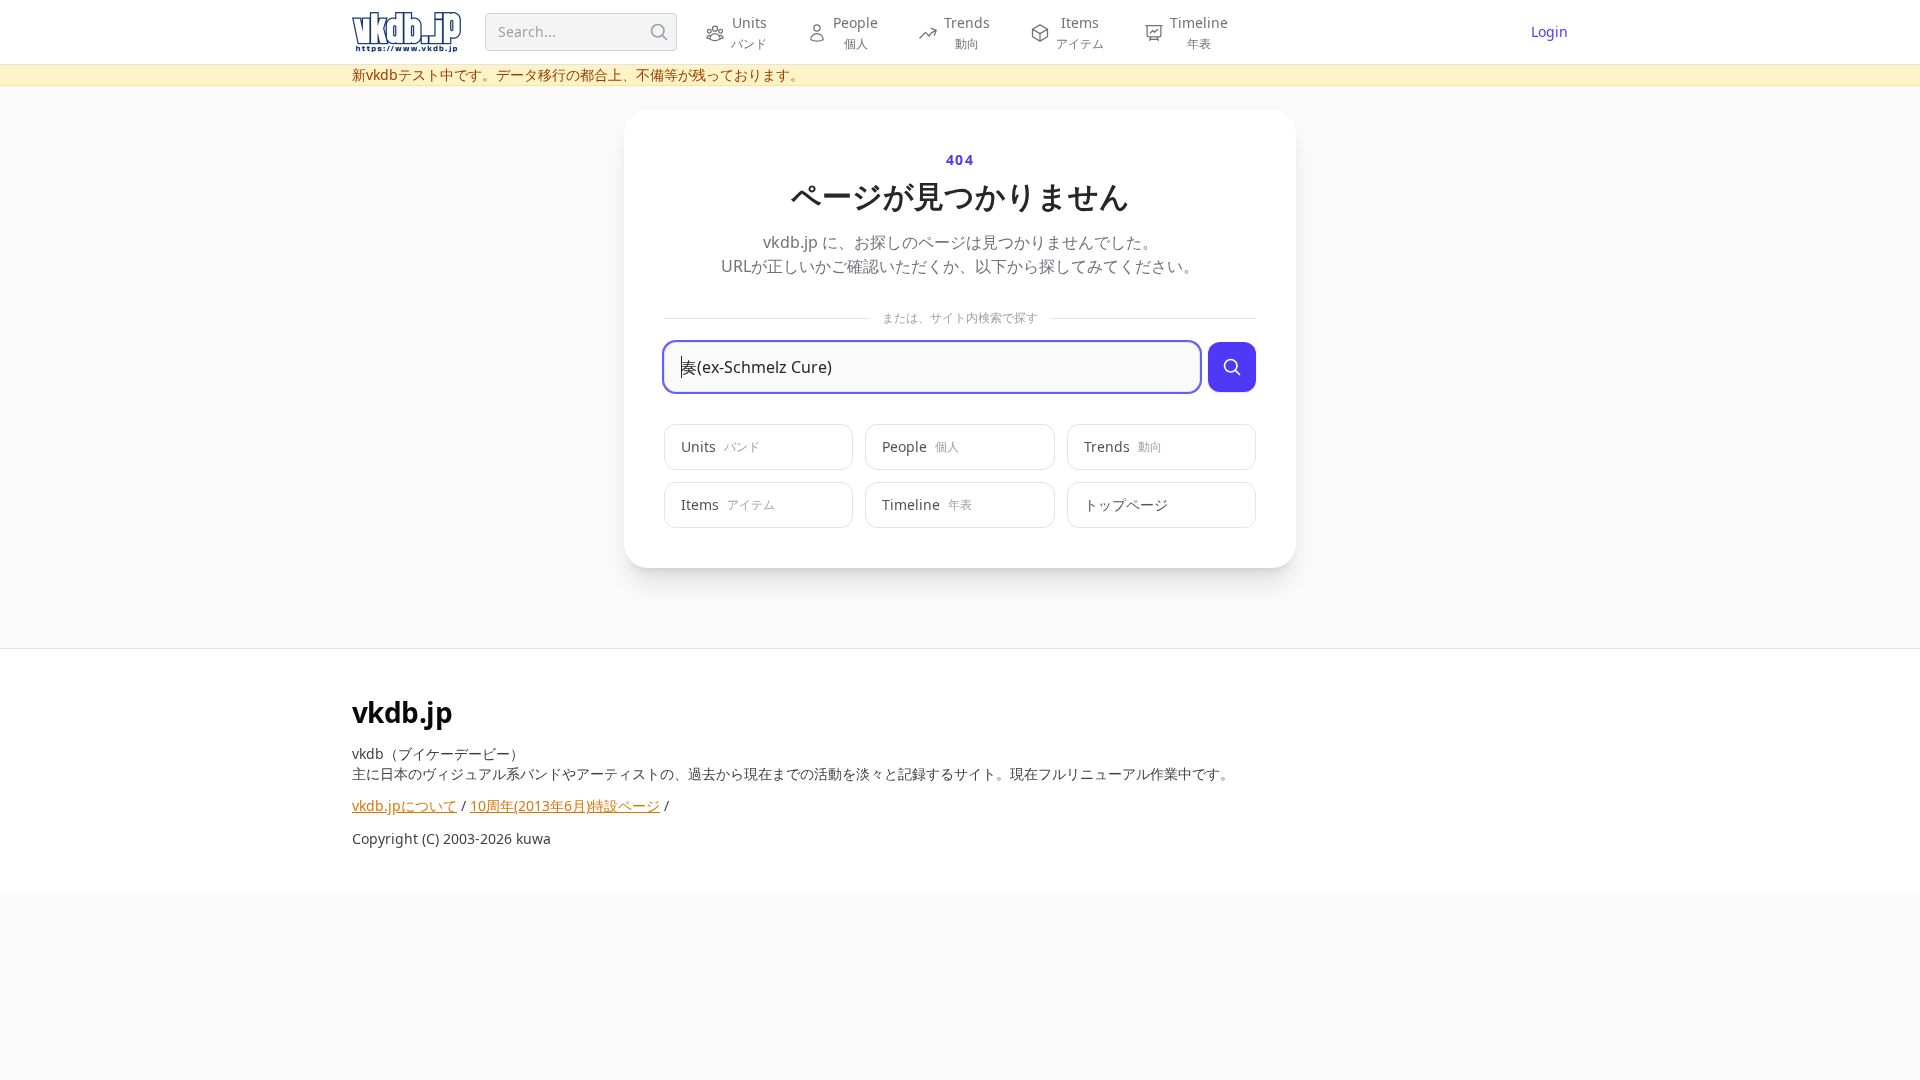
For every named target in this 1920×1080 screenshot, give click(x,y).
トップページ (1126, 504)
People (920, 446)
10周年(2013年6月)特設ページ (565, 805)
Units (720, 446)
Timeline (927, 504)
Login (1549, 31)
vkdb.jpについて (404, 805)
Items (728, 504)
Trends (1123, 446)
